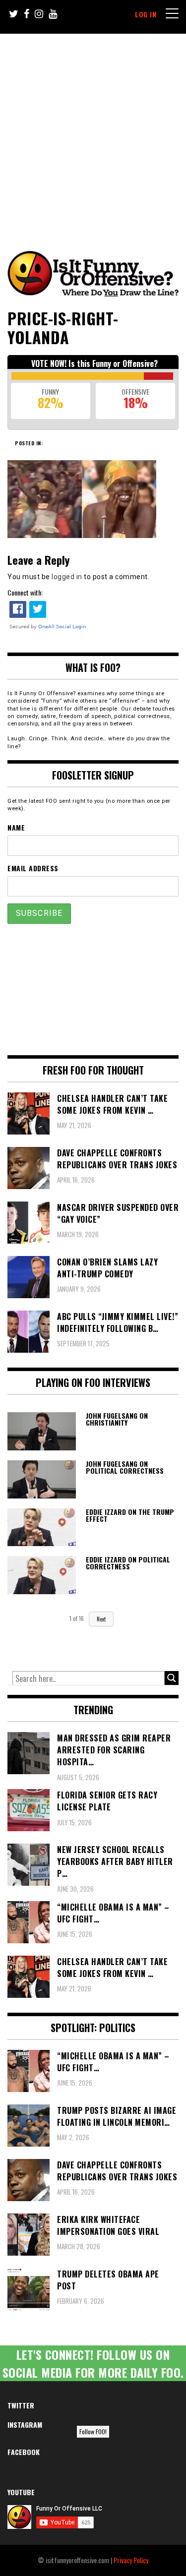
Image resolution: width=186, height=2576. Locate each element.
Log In (146, 14)
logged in (67, 577)
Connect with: (25, 592)
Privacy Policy (131, 2560)
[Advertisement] (93, 132)
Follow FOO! (93, 2431)
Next (101, 1619)
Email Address (33, 868)
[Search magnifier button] (172, 1678)
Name (16, 827)
